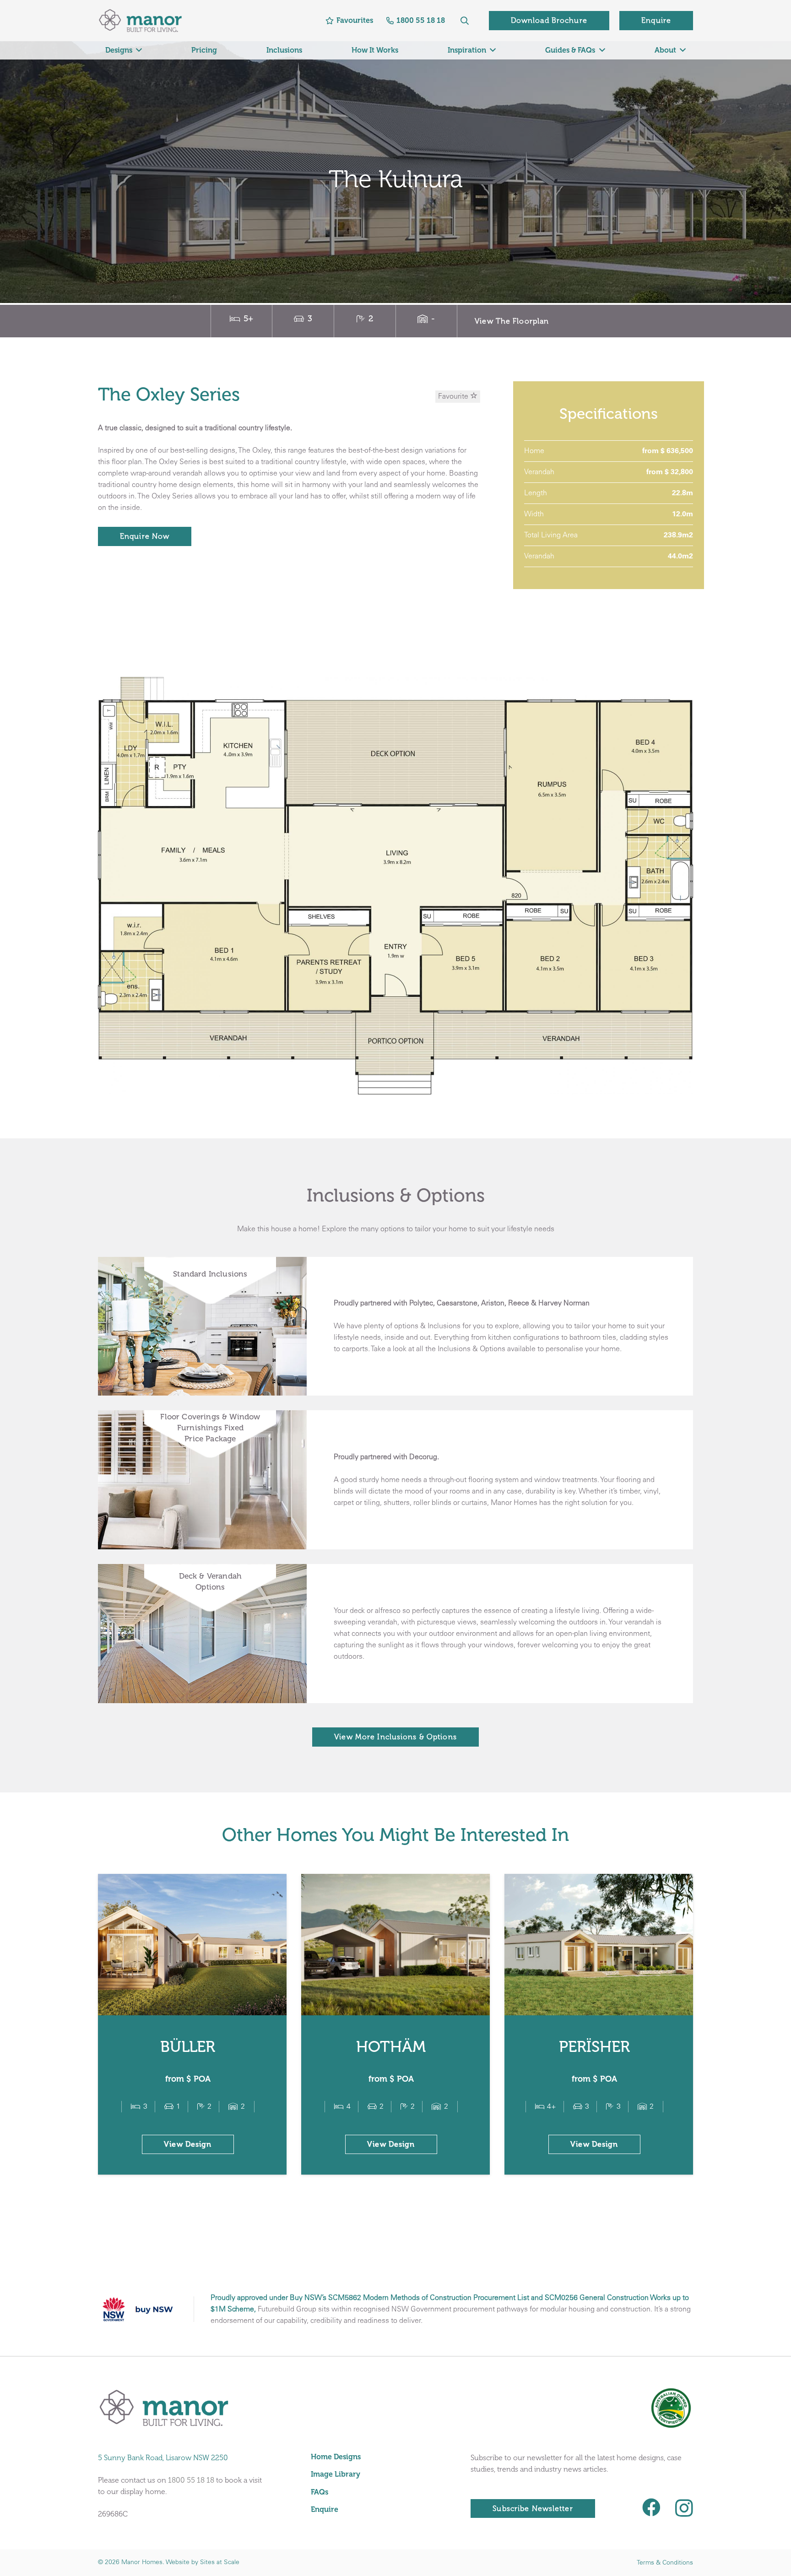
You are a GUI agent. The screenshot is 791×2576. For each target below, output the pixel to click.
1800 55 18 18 (191, 2480)
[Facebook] (651, 2507)
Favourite (454, 397)
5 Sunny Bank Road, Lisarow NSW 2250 (163, 2458)
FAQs (320, 2492)
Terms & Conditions (665, 2563)
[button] (465, 21)
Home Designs (336, 2457)
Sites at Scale (220, 2562)
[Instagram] (684, 2508)
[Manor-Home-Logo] (140, 21)
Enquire (325, 2509)
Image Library (336, 2474)
